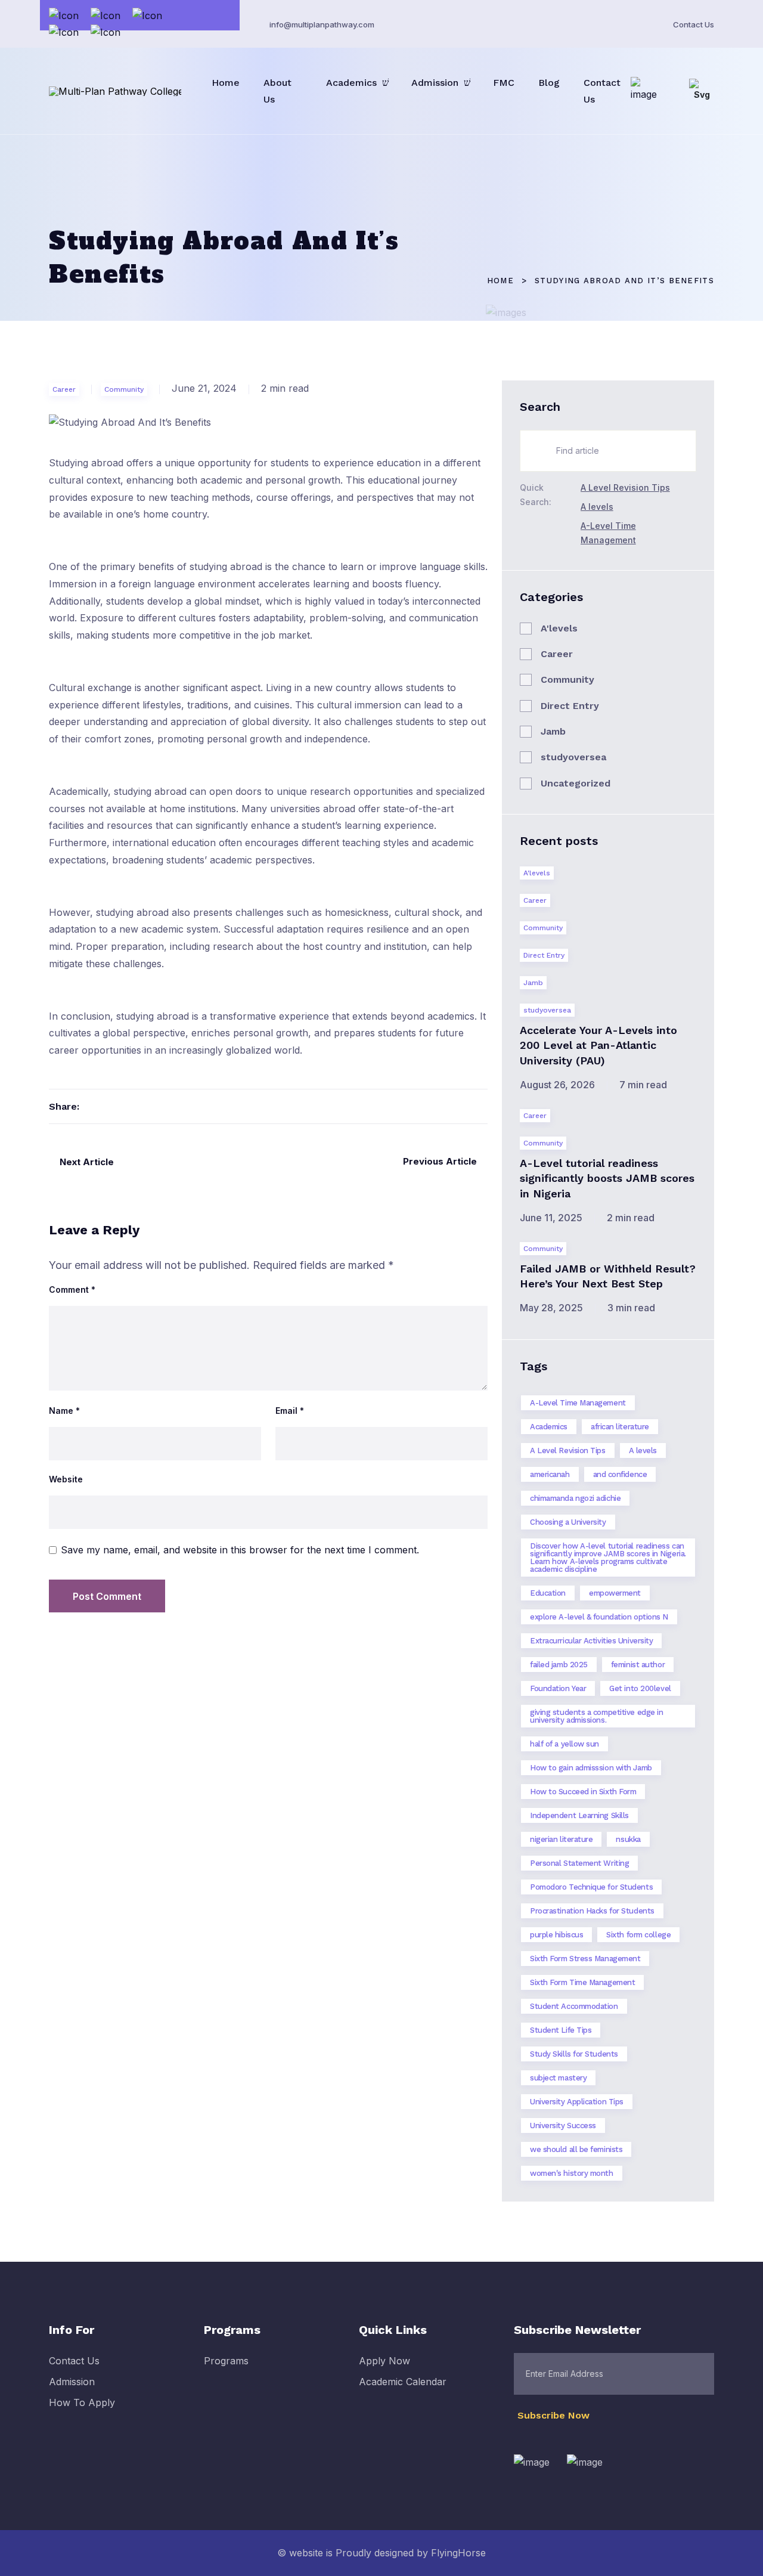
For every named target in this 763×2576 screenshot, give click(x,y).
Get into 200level (640, 1688)
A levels (597, 507)
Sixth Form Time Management (582, 1982)
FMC (504, 83)
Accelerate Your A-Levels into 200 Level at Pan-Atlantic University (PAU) (598, 1045)
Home (226, 83)
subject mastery (558, 2078)
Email (290, 1411)
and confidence (620, 1474)
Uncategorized (576, 783)
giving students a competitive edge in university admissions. (596, 1716)
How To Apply (82, 2402)
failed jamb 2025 (559, 1665)
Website (66, 1479)
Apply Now (384, 2361)
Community (124, 389)
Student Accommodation (574, 2006)
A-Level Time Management (578, 1403)
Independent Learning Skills (579, 1815)
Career (64, 389)
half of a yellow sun (565, 1744)
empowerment (615, 1593)
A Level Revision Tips (625, 487)
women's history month (572, 2173)
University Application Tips (577, 2102)
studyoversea (573, 757)
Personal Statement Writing (579, 1863)
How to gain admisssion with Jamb (591, 1768)
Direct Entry (570, 706)
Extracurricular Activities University (591, 1641)
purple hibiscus (556, 1935)
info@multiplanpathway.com (322, 24)
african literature (620, 1427)
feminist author (638, 1665)
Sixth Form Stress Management (585, 1959)
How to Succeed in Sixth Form (583, 1792)
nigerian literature (561, 1839)
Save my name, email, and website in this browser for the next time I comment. (240, 1550)
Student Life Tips (561, 2030)
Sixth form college (638, 1935)
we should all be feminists (576, 2149)
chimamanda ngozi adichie (575, 1498)
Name (64, 1411)
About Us (277, 91)
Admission (435, 83)
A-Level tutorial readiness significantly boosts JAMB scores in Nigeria (607, 1178)
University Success (563, 2125)
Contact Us (694, 24)
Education (548, 1593)
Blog (549, 83)
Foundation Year (558, 1688)
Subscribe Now (555, 2415)
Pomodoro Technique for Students (591, 1887)
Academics (351, 83)
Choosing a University (568, 1522)
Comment (72, 1290)
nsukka (628, 1839)
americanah (550, 1474)
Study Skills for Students (574, 2054)
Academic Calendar (403, 2382)
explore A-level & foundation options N (599, 1617)
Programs (226, 2361)
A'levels (559, 628)
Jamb (553, 731)
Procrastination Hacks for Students (592, 1911)
